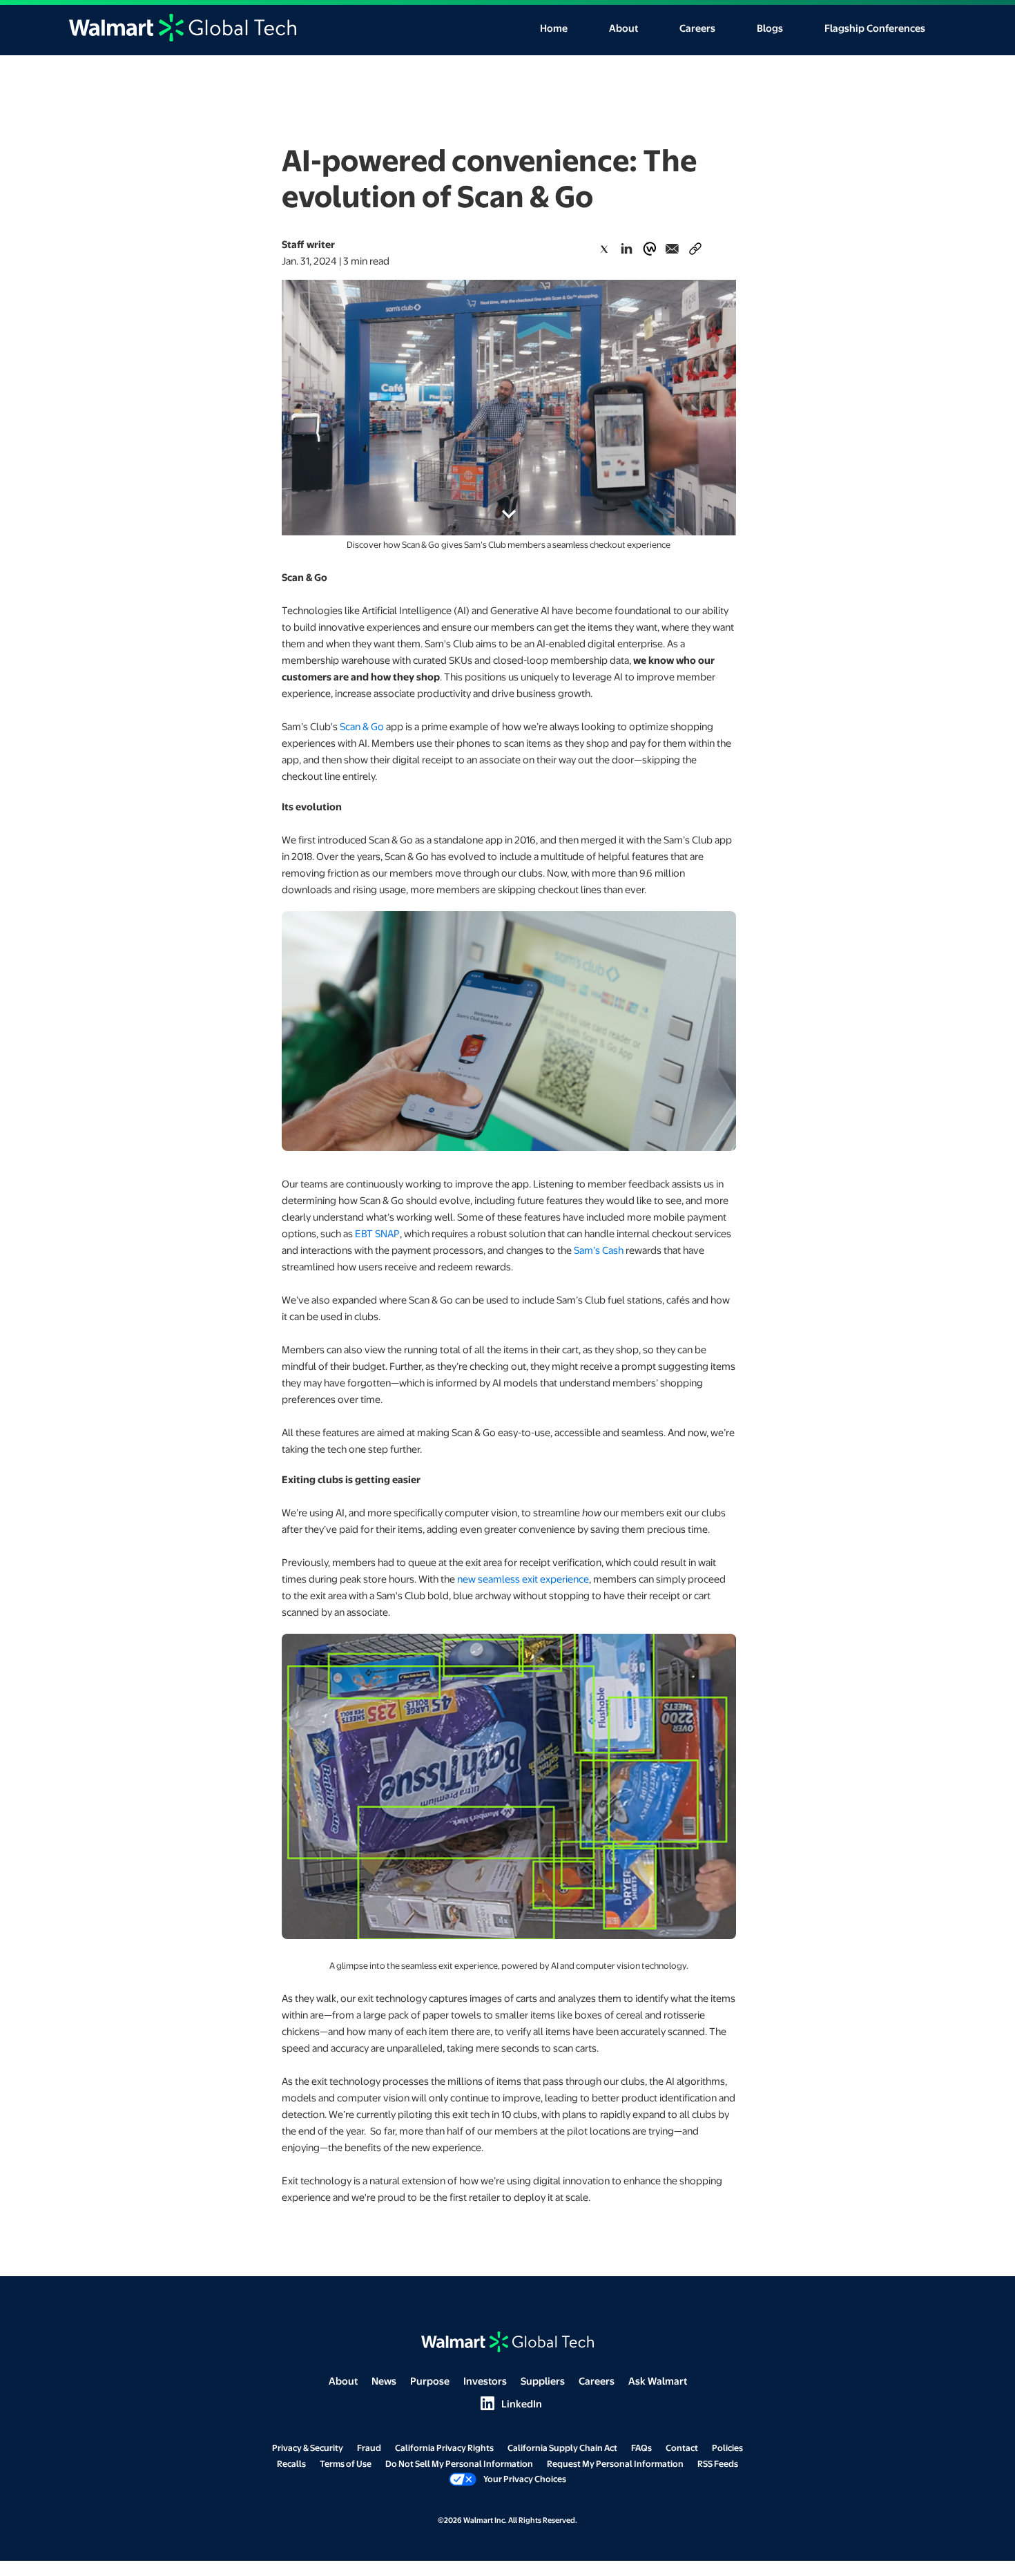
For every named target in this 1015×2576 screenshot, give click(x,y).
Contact (682, 2448)
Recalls (291, 2463)
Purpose (430, 2381)
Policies (727, 2448)
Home (554, 28)
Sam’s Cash (599, 1250)
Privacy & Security (308, 2448)
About (623, 28)
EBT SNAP (377, 1233)
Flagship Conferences (875, 28)
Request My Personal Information (615, 2463)
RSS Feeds (718, 2463)
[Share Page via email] (673, 249)
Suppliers (543, 2381)
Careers (697, 28)
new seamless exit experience (523, 1578)
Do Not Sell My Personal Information (459, 2463)
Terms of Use (346, 2463)
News (384, 2381)
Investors (485, 2381)
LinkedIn (508, 2404)
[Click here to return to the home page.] (183, 26)
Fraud (369, 2448)
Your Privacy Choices (525, 2479)
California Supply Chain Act (562, 2448)
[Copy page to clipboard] (695, 246)
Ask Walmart (658, 2381)
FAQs (641, 2448)
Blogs (770, 28)
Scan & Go (362, 726)
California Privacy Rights (444, 2448)
